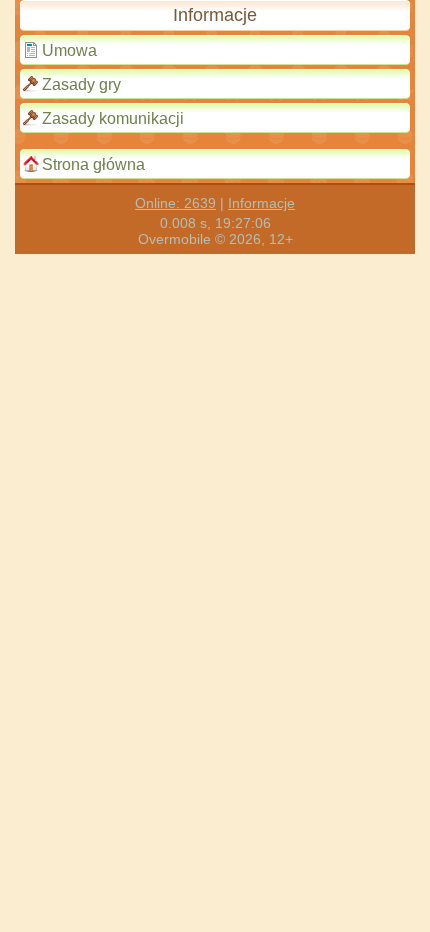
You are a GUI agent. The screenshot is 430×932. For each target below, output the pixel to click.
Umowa (69, 50)
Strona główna (93, 164)
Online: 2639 (175, 203)
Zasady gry (81, 84)
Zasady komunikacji (113, 118)
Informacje (261, 203)
